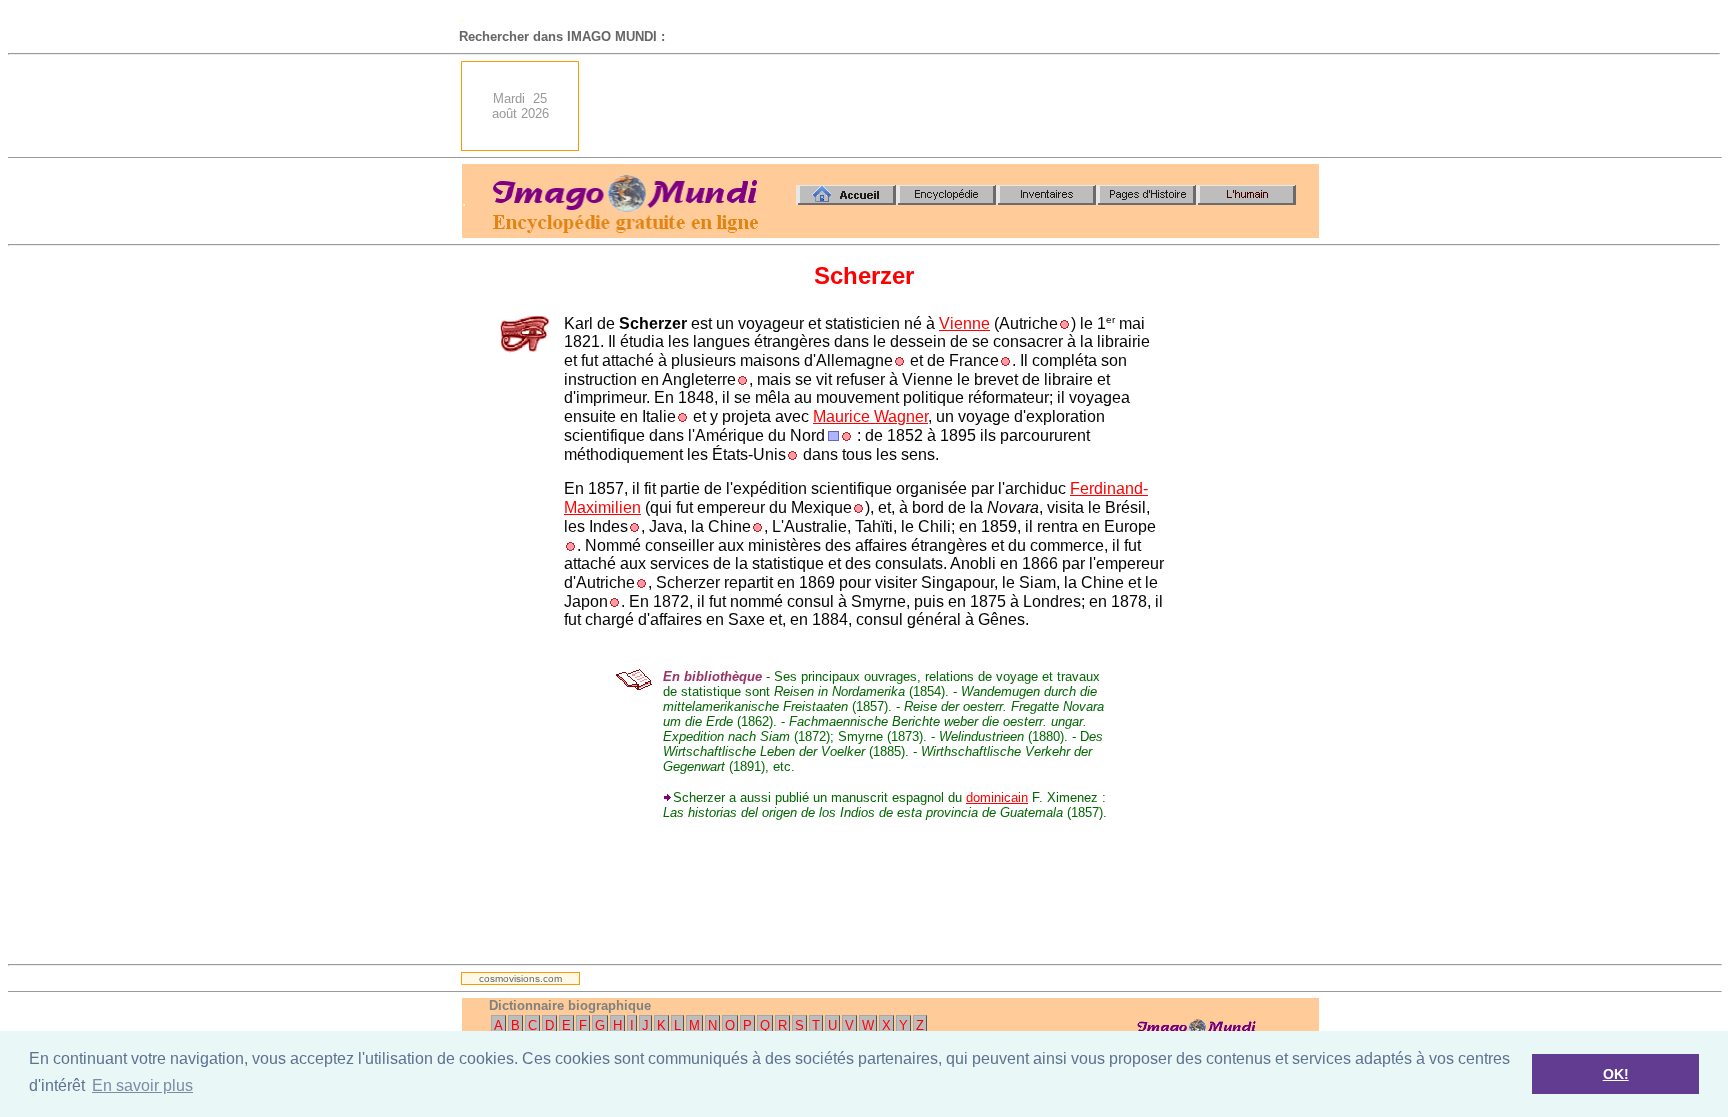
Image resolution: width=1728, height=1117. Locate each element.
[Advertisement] (955, 106)
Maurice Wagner (870, 416)
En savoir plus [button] (142, 1085)
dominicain (997, 797)
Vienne (964, 323)
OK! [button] (1616, 1074)
